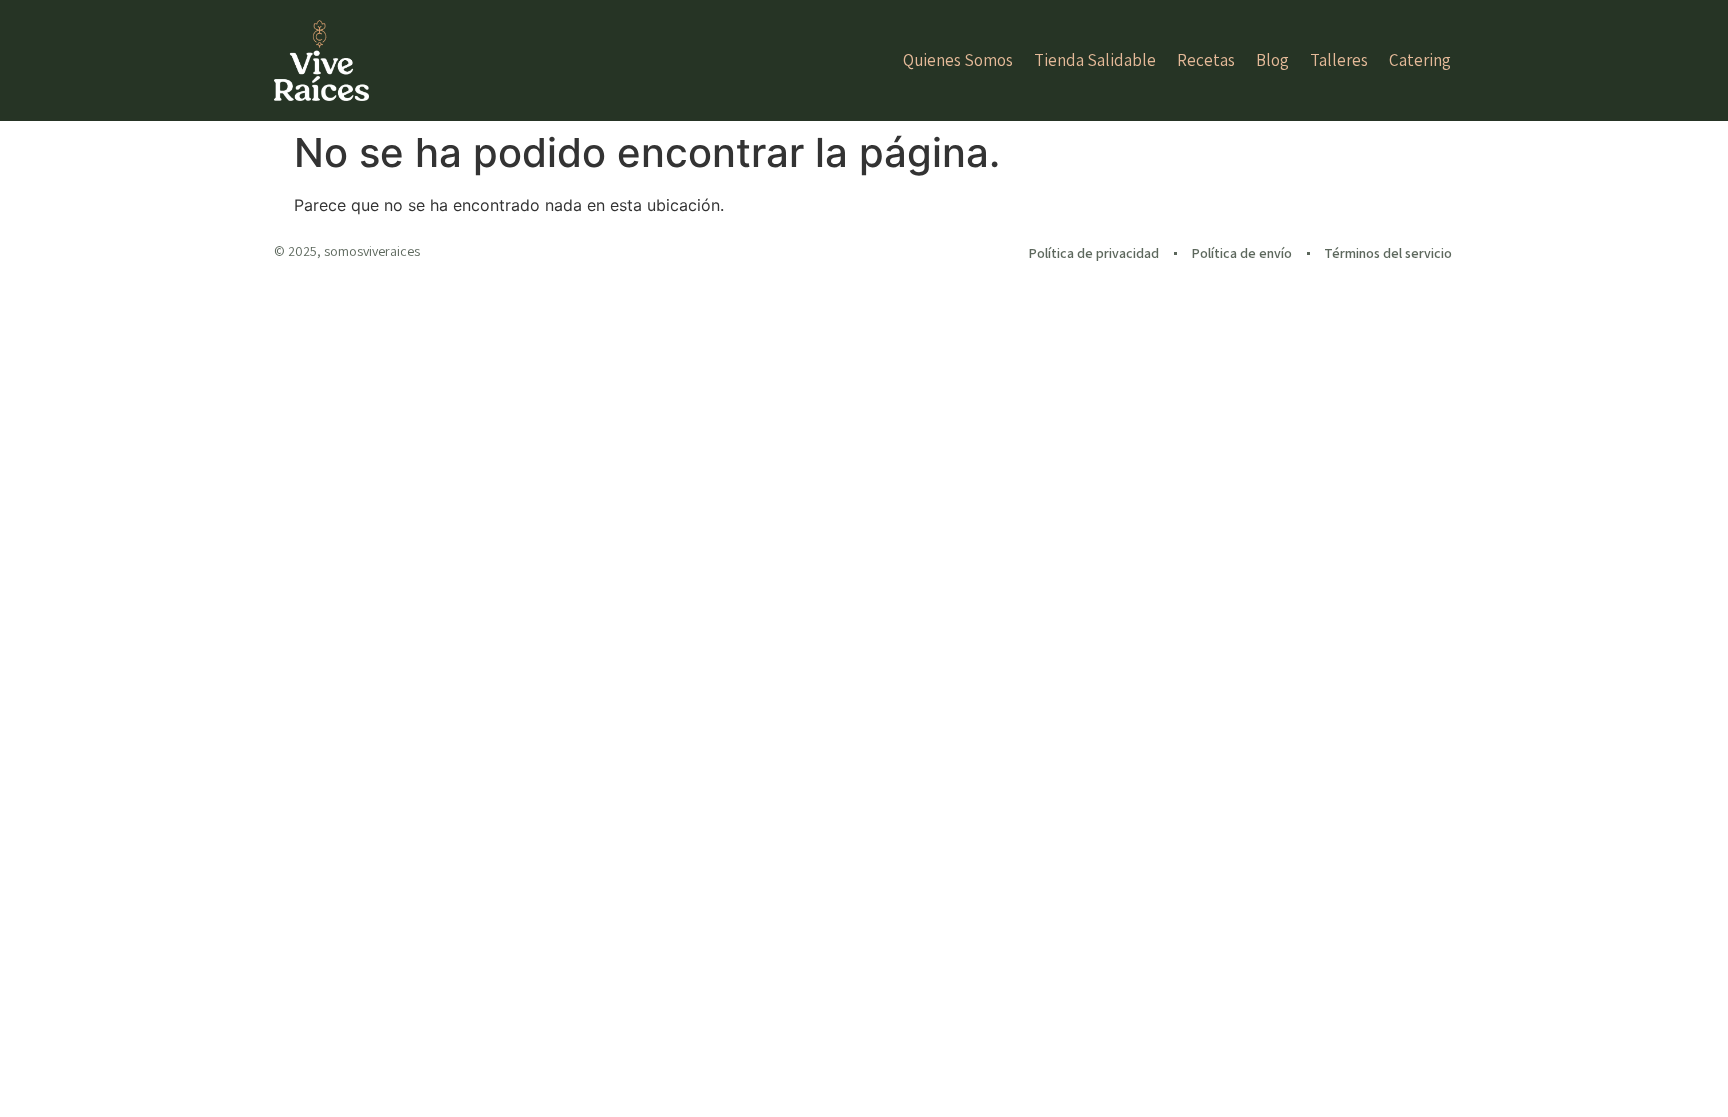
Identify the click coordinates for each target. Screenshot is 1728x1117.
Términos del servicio (1388, 253)
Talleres (1339, 60)
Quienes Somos (958, 60)
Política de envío (1241, 253)
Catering (1420, 60)
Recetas (1206, 60)
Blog (1272, 60)
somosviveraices (372, 251)
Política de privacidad (1093, 253)
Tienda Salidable (1095, 60)
